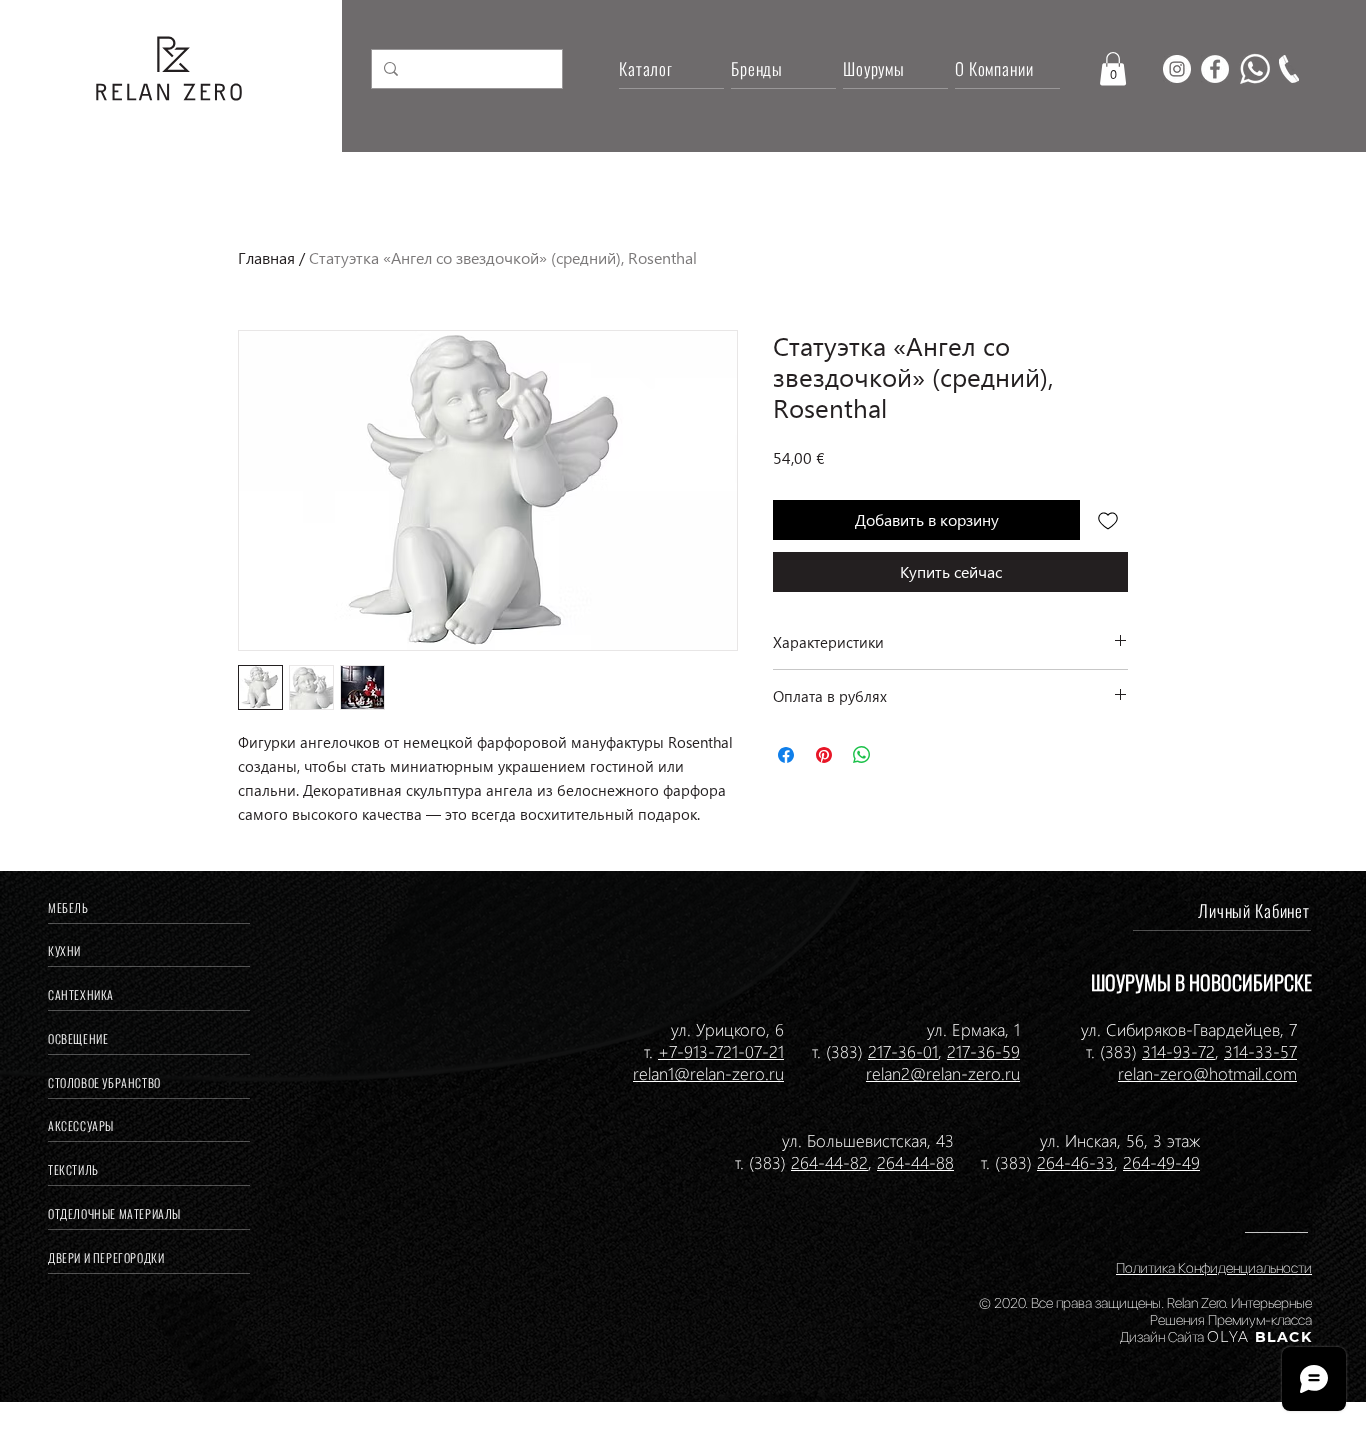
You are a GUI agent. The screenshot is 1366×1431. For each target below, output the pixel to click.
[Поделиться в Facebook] (786, 755)
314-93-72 (1178, 1051)
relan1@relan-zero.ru (708, 1073)
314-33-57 (1260, 1051)
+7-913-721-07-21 (721, 1051)
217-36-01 (903, 1051)
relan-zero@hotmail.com (1207, 1073)
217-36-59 (983, 1051)
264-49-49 (1161, 1162)
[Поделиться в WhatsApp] (862, 755)
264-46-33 (1075, 1162)
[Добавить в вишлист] (1108, 520)
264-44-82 (829, 1162)
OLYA (1228, 1337)
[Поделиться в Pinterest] (824, 755)
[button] (1113, 68)
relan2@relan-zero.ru (943, 1073)
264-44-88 (915, 1162)
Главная (266, 257)
